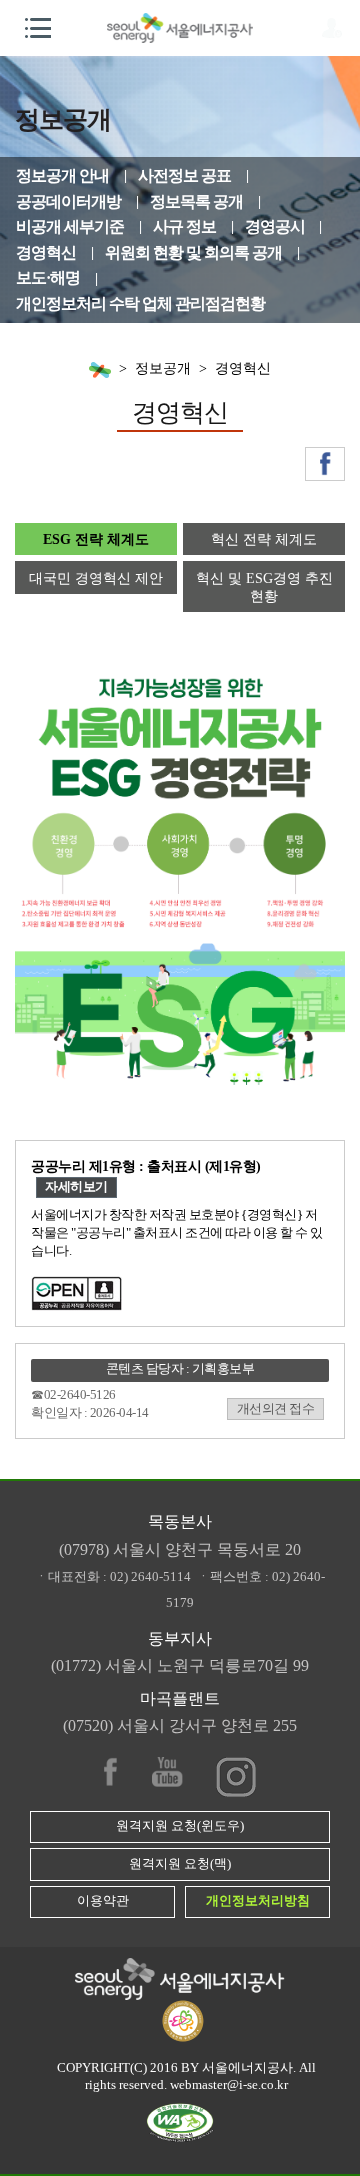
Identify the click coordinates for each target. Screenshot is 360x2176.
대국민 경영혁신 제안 (96, 578)
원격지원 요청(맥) (180, 1864)
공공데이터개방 (68, 201)
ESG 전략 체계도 (96, 539)
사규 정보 (184, 226)
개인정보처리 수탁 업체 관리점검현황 (140, 303)
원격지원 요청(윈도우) (180, 1826)
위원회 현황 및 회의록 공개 (193, 252)
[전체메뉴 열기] (38, 28)
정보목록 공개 (196, 201)
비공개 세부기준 (70, 226)
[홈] (100, 369)
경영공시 (275, 226)
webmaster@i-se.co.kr (229, 2085)
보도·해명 (48, 277)
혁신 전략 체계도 (264, 539)
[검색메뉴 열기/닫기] (333, 28)
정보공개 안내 (62, 175)
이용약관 (103, 1901)
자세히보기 (76, 1187)
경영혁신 (46, 252)
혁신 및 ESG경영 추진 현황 (264, 587)
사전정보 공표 (184, 175)
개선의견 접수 (276, 1409)
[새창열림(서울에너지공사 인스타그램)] (236, 1772)
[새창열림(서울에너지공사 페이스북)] (325, 464)
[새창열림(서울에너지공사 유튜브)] (167, 1772)
